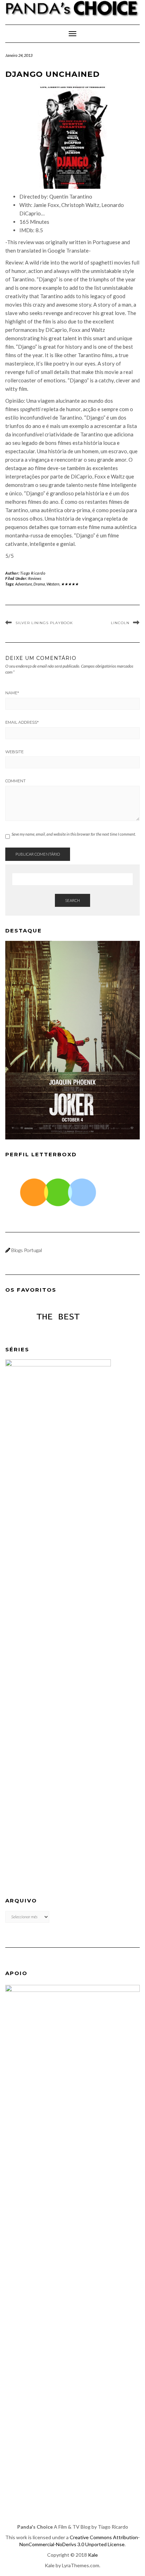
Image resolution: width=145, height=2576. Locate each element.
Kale (93, 2555)
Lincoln (120, 623)
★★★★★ (70, 584)
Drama (39, 584)
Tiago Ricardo (33, 573)
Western (53, 584)
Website (14, 752)
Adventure (24, 584)
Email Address (22, 722)
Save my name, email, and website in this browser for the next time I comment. (74, 834)
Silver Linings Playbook (44, 623)
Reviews (35, 578)
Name (12, 693)
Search (72, 900)
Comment (15, 781)
